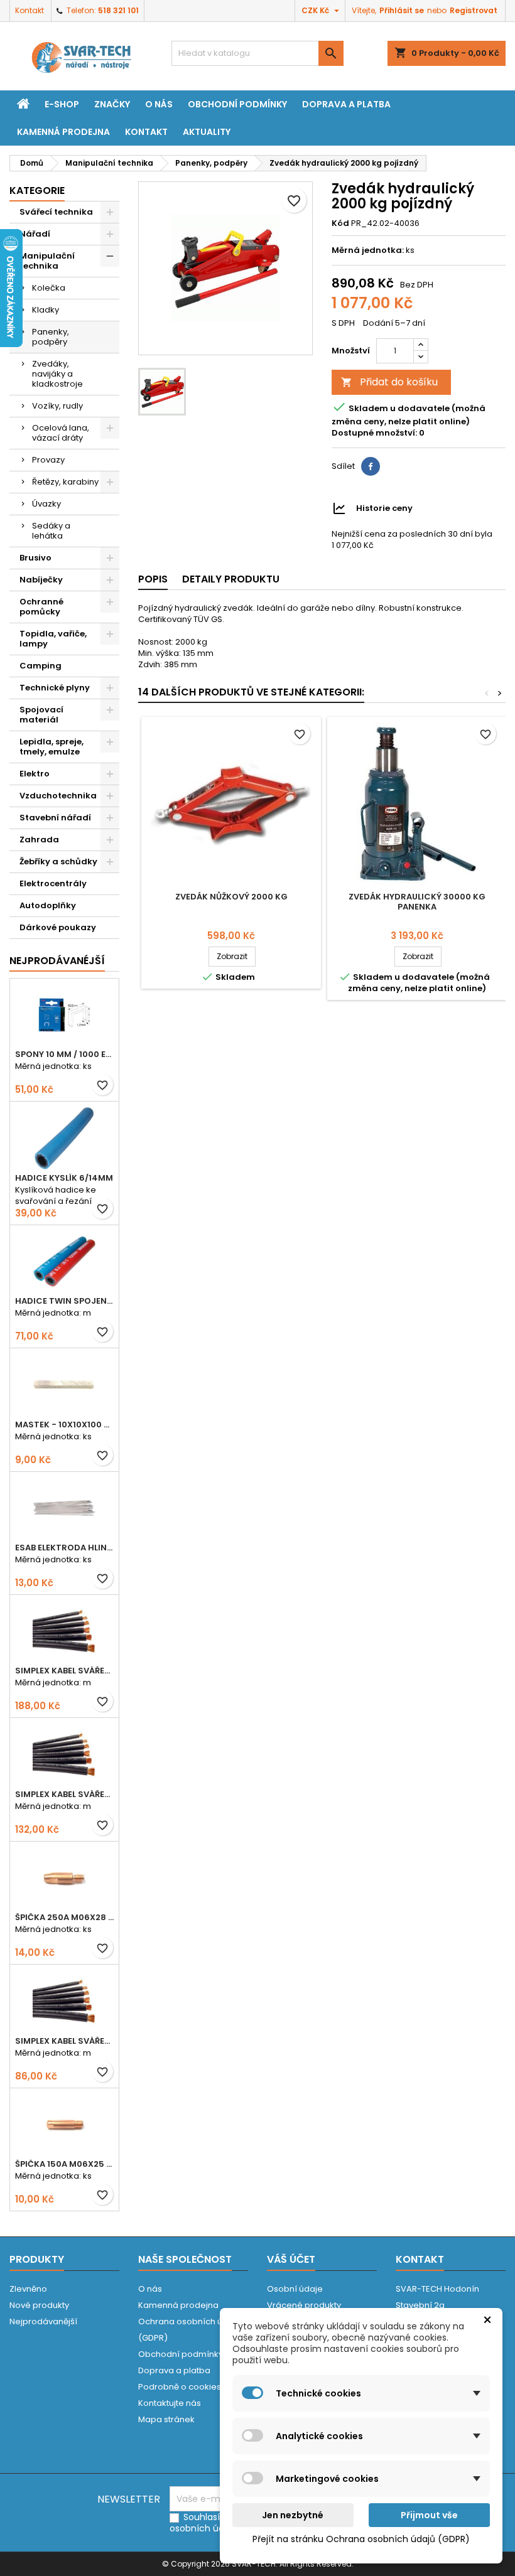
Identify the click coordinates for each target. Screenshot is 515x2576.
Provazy (48, 460)
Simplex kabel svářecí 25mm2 (64, 1794)
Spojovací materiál (41, 715)
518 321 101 (118, 10)
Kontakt (30, 10)
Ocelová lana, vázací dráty (61, 433)
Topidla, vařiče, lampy (53, 639)
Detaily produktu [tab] (231, 579)
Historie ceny (384, 508)
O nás (159, 104)
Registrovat (474, 10)
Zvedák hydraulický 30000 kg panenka (417, 902)
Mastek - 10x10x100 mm (64, 1425)
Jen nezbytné (293, 2515)
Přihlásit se (402, 10)
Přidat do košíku (389, 382)
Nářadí (35, 234)
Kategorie (37, 191)
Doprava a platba (346, 104)
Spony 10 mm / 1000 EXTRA (64, 1054)
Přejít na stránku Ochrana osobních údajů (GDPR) (361, 2539)
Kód (340, 223)
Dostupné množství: (374, 433)
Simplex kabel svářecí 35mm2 (64, 1671)
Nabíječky (41, 580)
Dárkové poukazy (58, 927)
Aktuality (207, 132)
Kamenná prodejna (63, 132)
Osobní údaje (295, 2289)
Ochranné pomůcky (41, 607)
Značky (112, 104)
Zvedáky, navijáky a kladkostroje (57, 374)
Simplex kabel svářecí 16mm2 (64, 2041)
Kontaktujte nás (170, 2403)
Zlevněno (28, 2289)
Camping (41, 666)
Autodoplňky (48, 905)
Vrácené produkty (304, 2305)
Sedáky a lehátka (51, 531)
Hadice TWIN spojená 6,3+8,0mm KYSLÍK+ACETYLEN (64, 1301)
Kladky (46, 310)
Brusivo (35, 558)
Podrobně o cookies (180, 2387)
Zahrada (39, 840)
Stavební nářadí (55, 818)
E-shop (62, 104)
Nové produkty (39, 2305)
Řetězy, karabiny (65, 482)
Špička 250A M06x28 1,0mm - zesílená (64, 1917)
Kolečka (49, 288)
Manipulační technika (47, 261)
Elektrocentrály (53, 883)
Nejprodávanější (43, 2321)
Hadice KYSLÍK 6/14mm (64, 1178)
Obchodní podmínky (237, 104)
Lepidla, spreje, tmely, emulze (51, 747)
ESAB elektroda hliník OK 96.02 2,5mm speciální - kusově (64, 1548)
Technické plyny (55, 688)
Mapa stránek (166, 2419)
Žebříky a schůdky (58, 861)
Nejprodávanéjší (57, 961)
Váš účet (291, 2259)
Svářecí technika (56, 212)
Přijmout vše (429, 2515)
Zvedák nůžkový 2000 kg (231, 897)
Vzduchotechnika (58, 796)
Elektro (35, 774)
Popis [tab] (153, 579)
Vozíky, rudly (57, 406)
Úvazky (46, 504)
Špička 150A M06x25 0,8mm (64, 2164)
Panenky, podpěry (51, 337)
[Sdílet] (371, 466)
